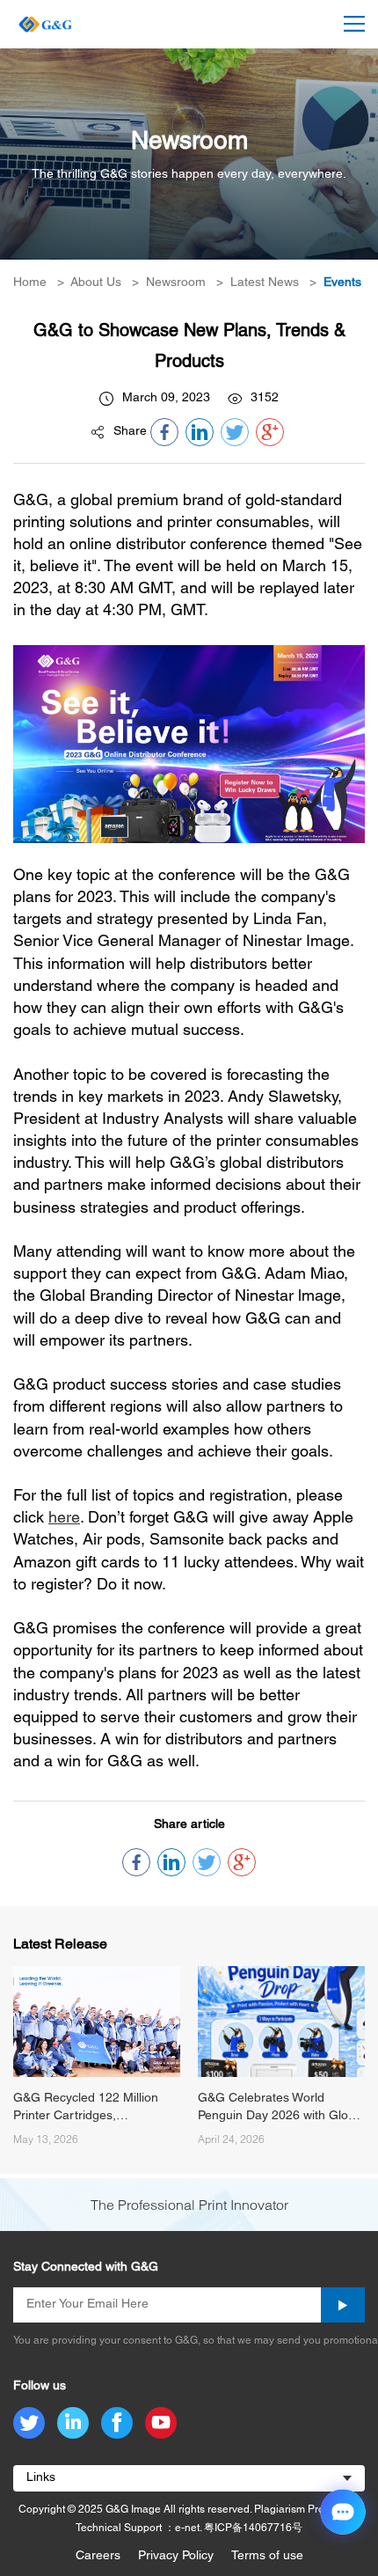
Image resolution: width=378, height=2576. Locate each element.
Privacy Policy (176, 2556)
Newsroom (176, 283)
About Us (96, 283)
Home (30, 283)
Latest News (265, 283)
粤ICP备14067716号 (253, 2528)
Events (342, 283)
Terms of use (267, 2556)
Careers (98, 2556)
